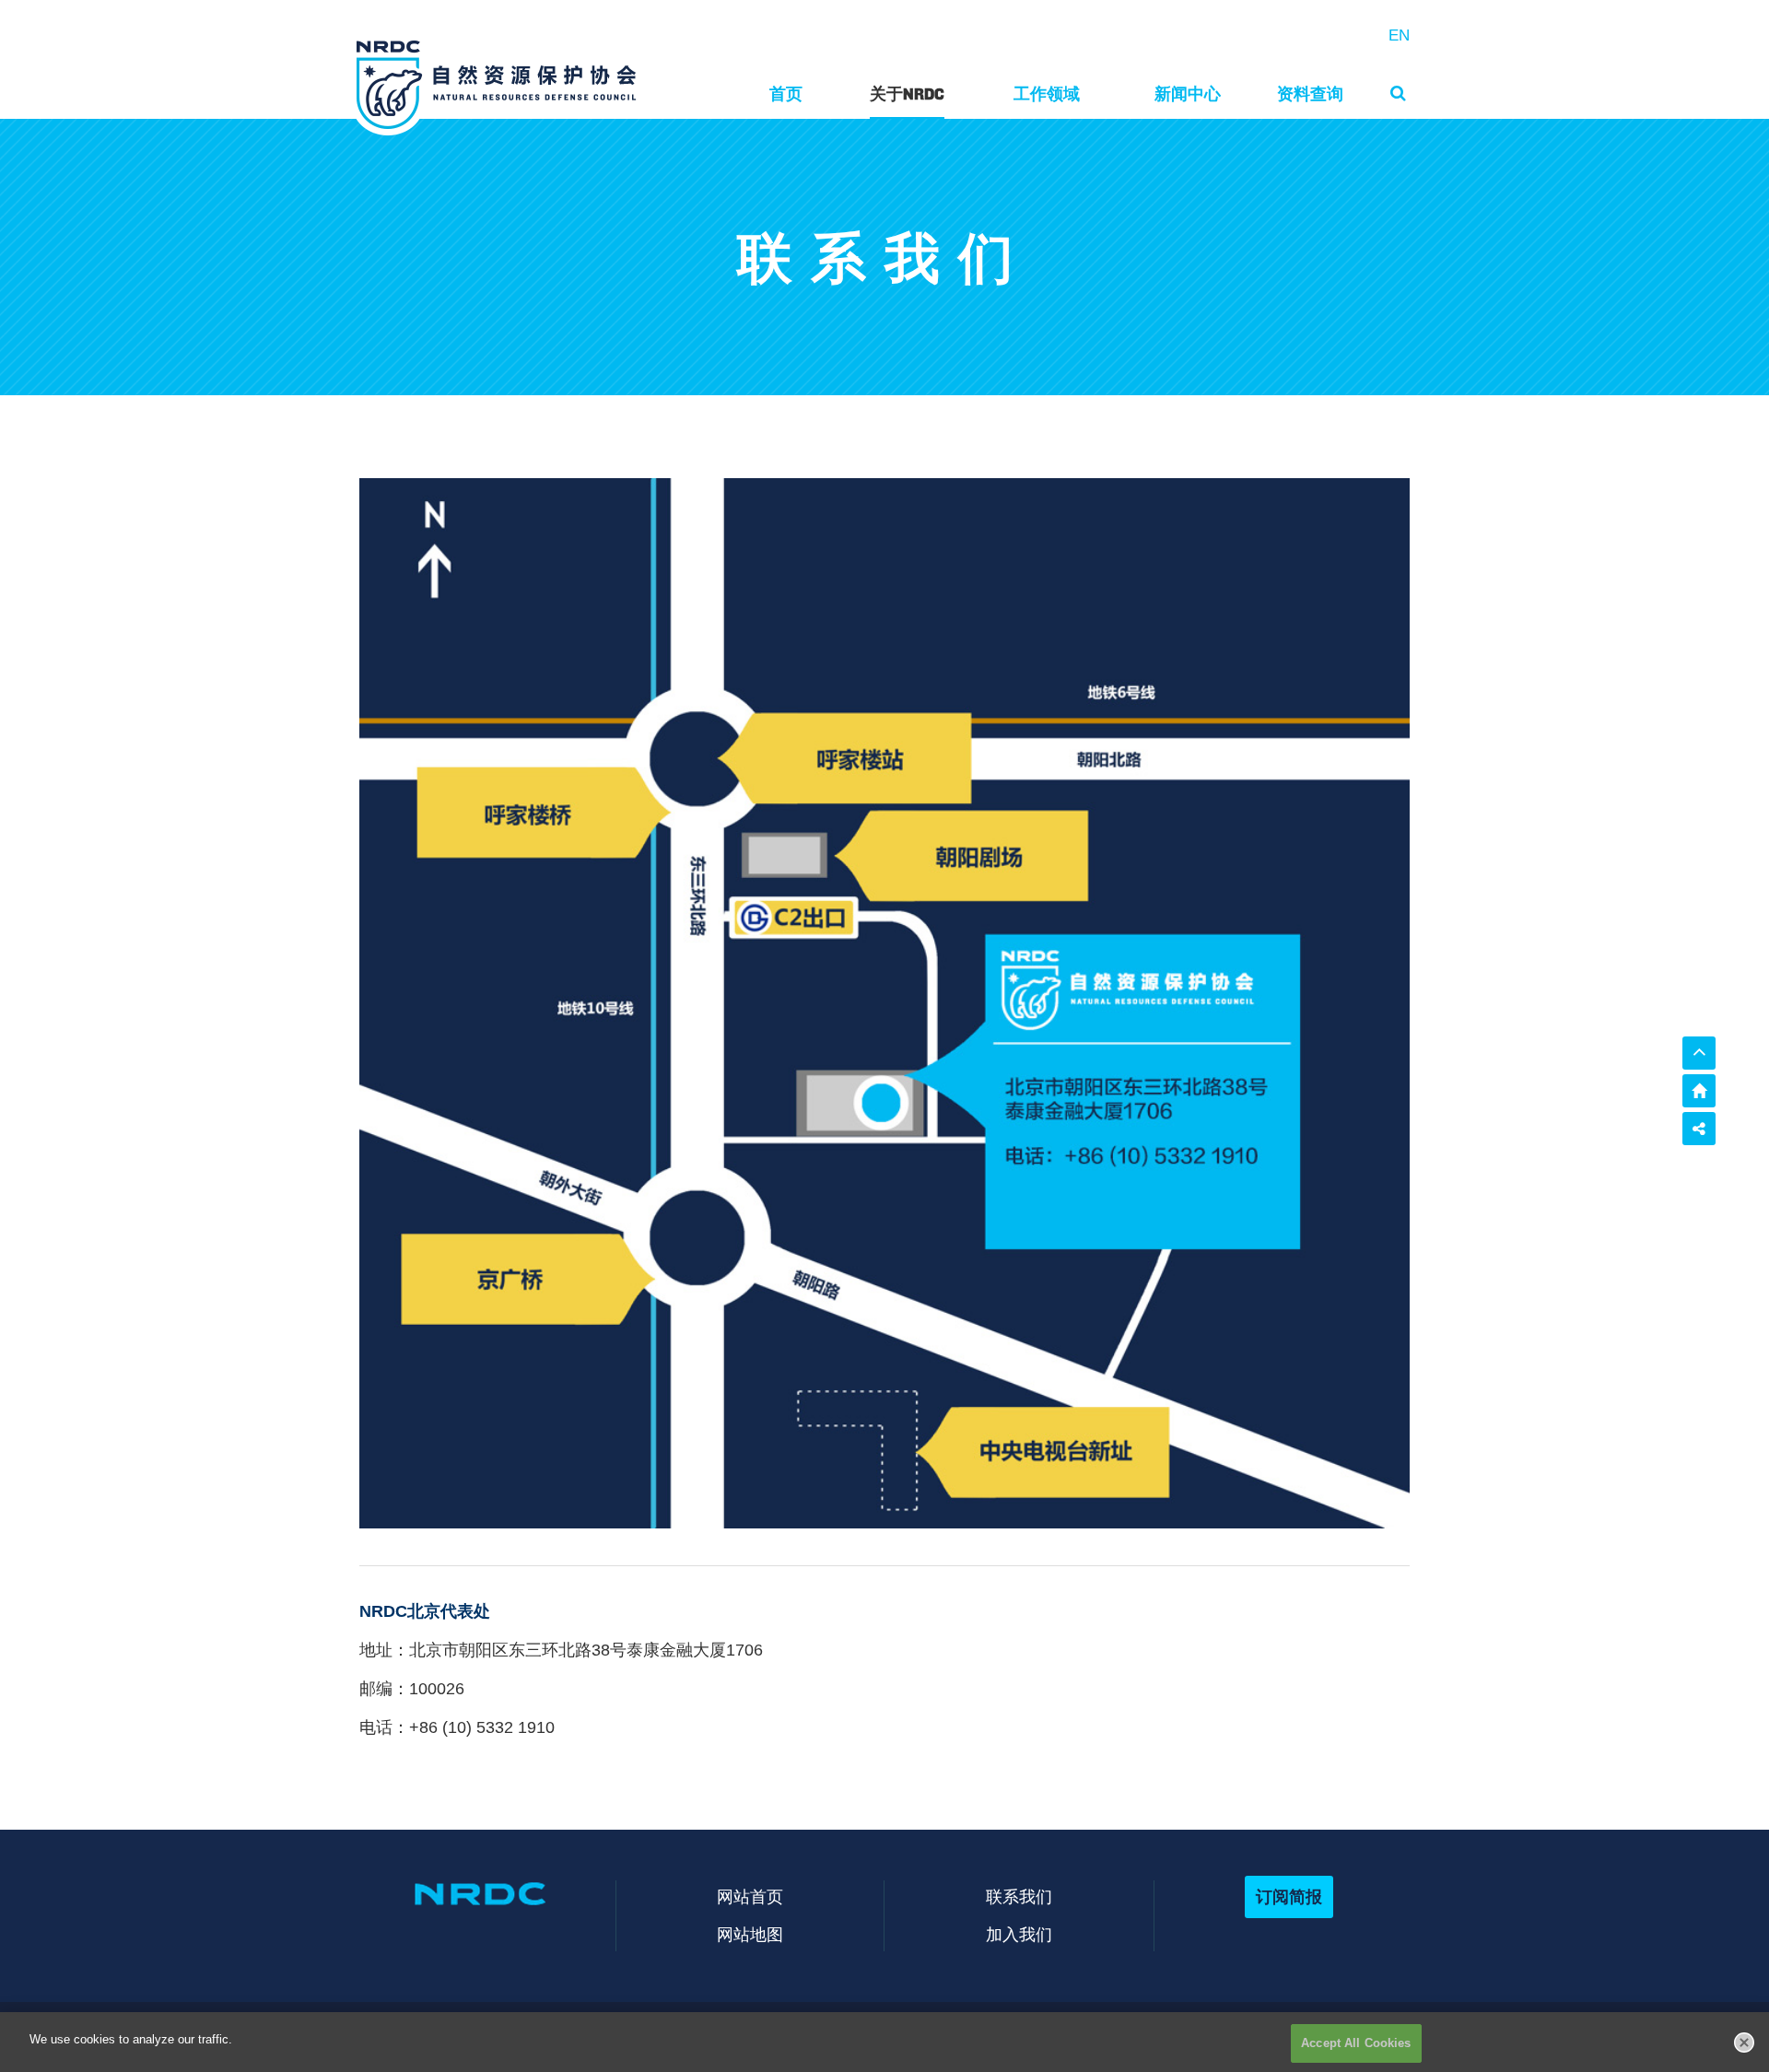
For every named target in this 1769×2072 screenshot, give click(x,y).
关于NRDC (907, 94)
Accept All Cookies (1356, 2043)
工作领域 (1047, 94)
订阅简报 (1289, 1896)
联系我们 (1019, 1896)
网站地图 (750, 1934)
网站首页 (750, 1896)
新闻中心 (1188, 94)
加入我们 (1019, 1934)
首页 (786, 94)
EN (1399, 35)
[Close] (1744, 2043)
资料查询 (1310, 94)
